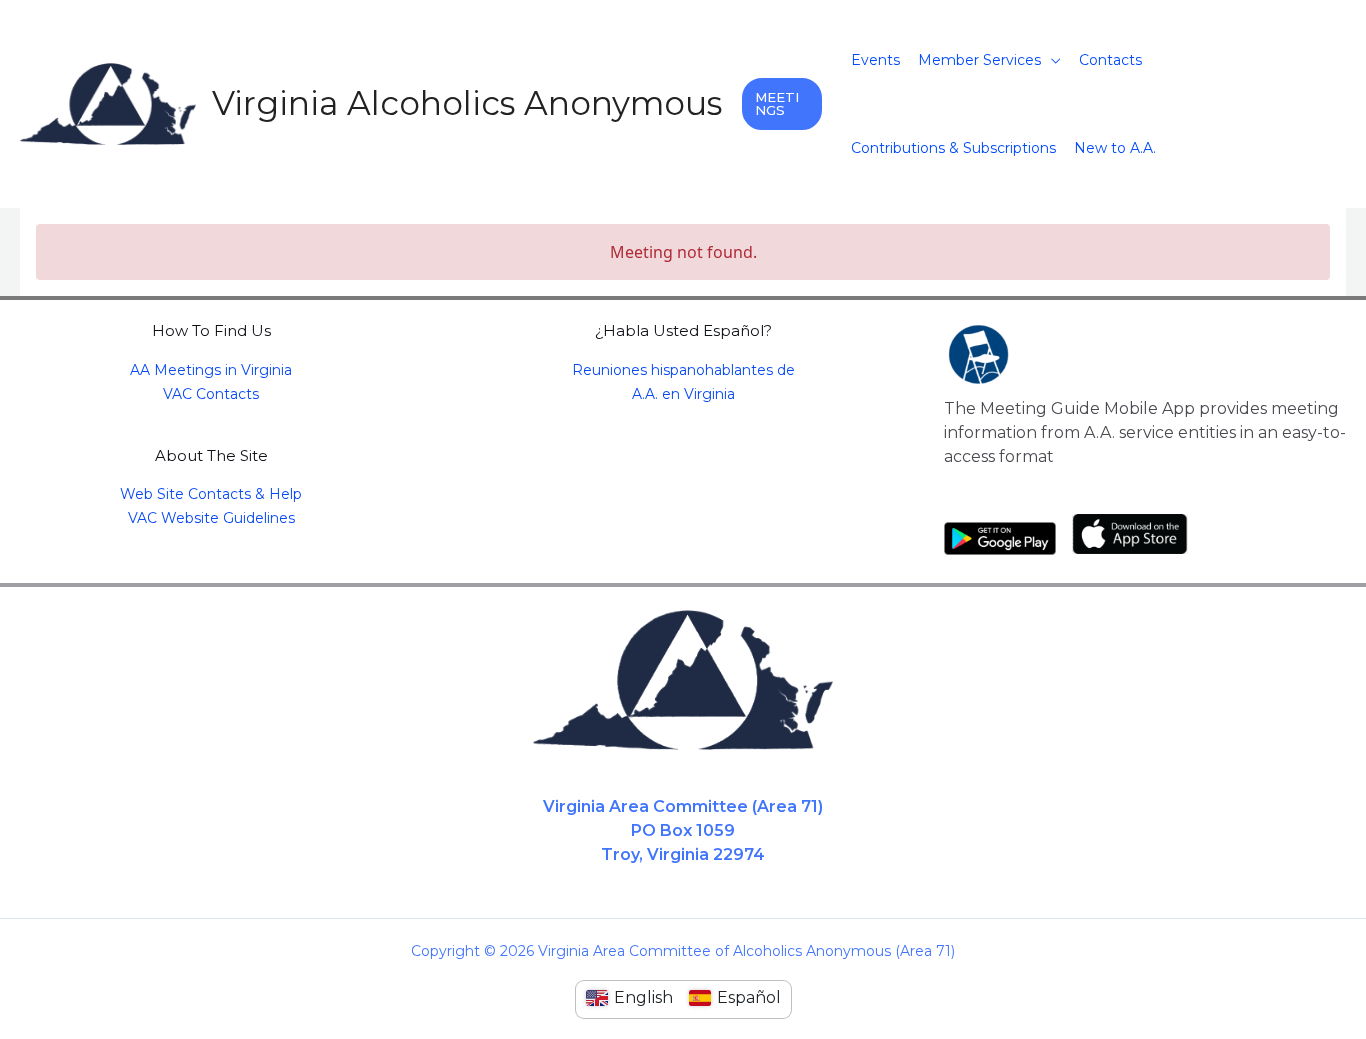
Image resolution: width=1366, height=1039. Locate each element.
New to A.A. (1115, 148)
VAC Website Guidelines (211, 518)
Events (875, 60)
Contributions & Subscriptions (953, 148)
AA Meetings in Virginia (211, 370)
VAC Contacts (211, 394)
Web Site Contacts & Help (211, 494)
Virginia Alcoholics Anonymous (467, 103)
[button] (782, 104)
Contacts (1110, 60)
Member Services (979, 60)
